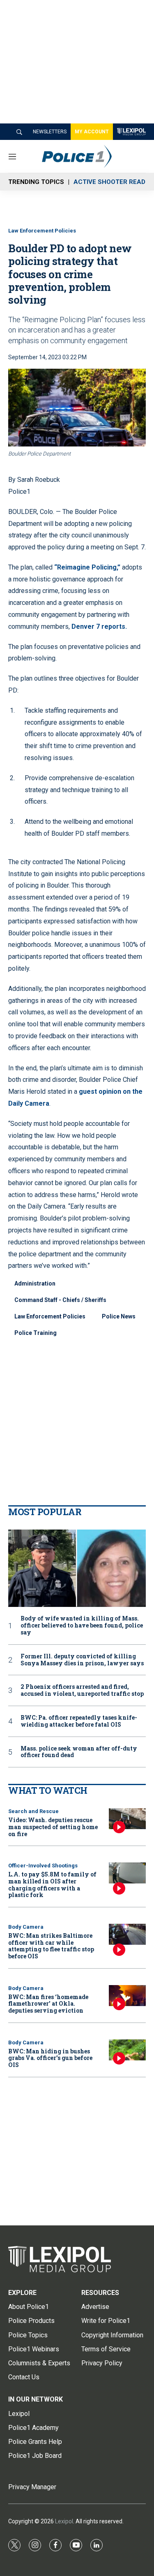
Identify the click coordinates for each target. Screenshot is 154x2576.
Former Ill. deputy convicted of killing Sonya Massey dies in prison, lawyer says (82, 1660)
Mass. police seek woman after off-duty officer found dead (79, 1752)
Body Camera (26, 1927)
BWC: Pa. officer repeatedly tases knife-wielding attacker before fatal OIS (79, 1721)
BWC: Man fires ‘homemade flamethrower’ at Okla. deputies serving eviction (48, 2004)
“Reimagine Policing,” (87, 567)
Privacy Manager (32, 2487)
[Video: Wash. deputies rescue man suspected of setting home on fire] (127, 1819)
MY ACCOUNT (92, 132)
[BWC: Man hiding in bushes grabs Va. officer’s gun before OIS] (127, 2050)
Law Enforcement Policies (42, 231)
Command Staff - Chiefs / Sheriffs (60, 1300)
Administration (35, 1283)
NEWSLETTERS (50, 132)
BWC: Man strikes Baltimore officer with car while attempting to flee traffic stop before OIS (51, 1946)
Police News (119, 1316)
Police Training (36, 1333)
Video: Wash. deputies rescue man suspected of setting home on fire (53, 1827)
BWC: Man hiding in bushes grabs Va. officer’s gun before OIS (50, 2058)
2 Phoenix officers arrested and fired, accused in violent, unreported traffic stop (82, 1690)
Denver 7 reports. (99, 627)
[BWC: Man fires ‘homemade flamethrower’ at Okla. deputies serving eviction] (127, 1996)
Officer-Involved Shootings (43, 1866)
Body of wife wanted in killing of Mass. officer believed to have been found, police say (82, 1625)
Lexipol (64, 2521)
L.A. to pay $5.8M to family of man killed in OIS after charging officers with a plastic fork (52, 1884)
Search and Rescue (33, 1811)
